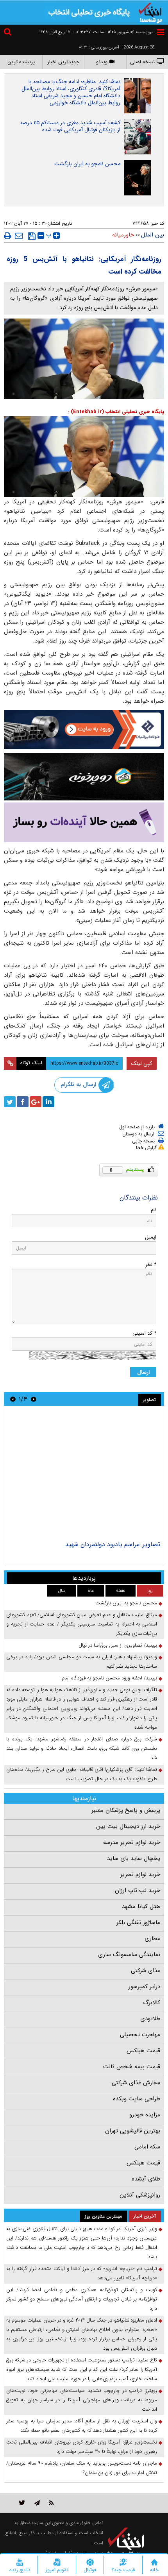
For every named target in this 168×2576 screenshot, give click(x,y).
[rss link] (51, 2503)
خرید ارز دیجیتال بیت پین (128, 1826)
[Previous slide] (34, 1399)
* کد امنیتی (144, 1333)
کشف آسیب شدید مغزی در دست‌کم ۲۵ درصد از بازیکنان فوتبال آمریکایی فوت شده (70, 126)
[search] (9, 33)
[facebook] (23, 1102)
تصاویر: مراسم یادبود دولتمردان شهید (113, 1544)
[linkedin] (48, 1102)
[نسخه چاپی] (8, 236)
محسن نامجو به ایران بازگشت (87, 164)
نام (154, 1210)
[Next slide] (13, 1399)
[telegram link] (37, 2503)
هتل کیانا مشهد (141, 1906)
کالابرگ (152, 2003)
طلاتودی (150, 2019)
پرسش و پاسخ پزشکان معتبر (126, 1810)
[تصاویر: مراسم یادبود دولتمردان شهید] (84, 1474)
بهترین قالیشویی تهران (133, 2131)
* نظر (151, 1265)
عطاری (152, 1939)
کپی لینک (142, 1063)
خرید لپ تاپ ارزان (138, 1890)
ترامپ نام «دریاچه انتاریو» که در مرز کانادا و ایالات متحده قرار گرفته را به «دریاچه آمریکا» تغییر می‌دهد (82, 2273)
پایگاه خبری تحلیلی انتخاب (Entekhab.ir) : (116, 412)
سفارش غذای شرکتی (136, 2083)
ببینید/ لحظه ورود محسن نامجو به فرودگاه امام (109, 1678)
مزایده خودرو (145, 2115)
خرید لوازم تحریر (140, 1874)
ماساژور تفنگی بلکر (138, 1923)
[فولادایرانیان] (84, 729)
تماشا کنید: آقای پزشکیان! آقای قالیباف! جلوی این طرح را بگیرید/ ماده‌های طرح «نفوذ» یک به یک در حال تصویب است (82, 1774)
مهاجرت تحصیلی (140, 2035)
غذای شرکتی (146, 1971)
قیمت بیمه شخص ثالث (132, 2067)
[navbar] (161, 32)
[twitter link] (22, 2503)
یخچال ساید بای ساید (134, 1858)
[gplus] (36, 1102)
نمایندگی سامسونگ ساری (129, 1955)
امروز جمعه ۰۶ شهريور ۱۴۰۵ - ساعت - (114, 32)
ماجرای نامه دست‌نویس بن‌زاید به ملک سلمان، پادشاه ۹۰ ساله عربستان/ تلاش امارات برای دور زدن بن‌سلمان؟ (82, 2468)
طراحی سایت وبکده (137, 2099)
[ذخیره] (32, 236)
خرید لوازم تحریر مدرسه (132, 1842)
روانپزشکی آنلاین (140, 2195)
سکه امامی (147, 2147)
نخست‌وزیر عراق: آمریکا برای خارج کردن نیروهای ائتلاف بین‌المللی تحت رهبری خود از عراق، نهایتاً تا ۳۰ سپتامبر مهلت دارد (82, 2447)
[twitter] (10, 1102)
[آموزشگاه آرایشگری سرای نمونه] (84, 823)
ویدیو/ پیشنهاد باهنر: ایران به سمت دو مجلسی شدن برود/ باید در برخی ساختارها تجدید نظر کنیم (82, 1662)
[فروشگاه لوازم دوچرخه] (84, 777)
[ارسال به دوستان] (19, 236)
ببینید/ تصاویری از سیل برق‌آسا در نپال (118, 1645)
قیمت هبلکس (143, 2051)
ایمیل (151, 1237)
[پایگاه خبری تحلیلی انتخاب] (150, 12)
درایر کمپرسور (144, 1987)
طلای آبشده (146, 2179)
